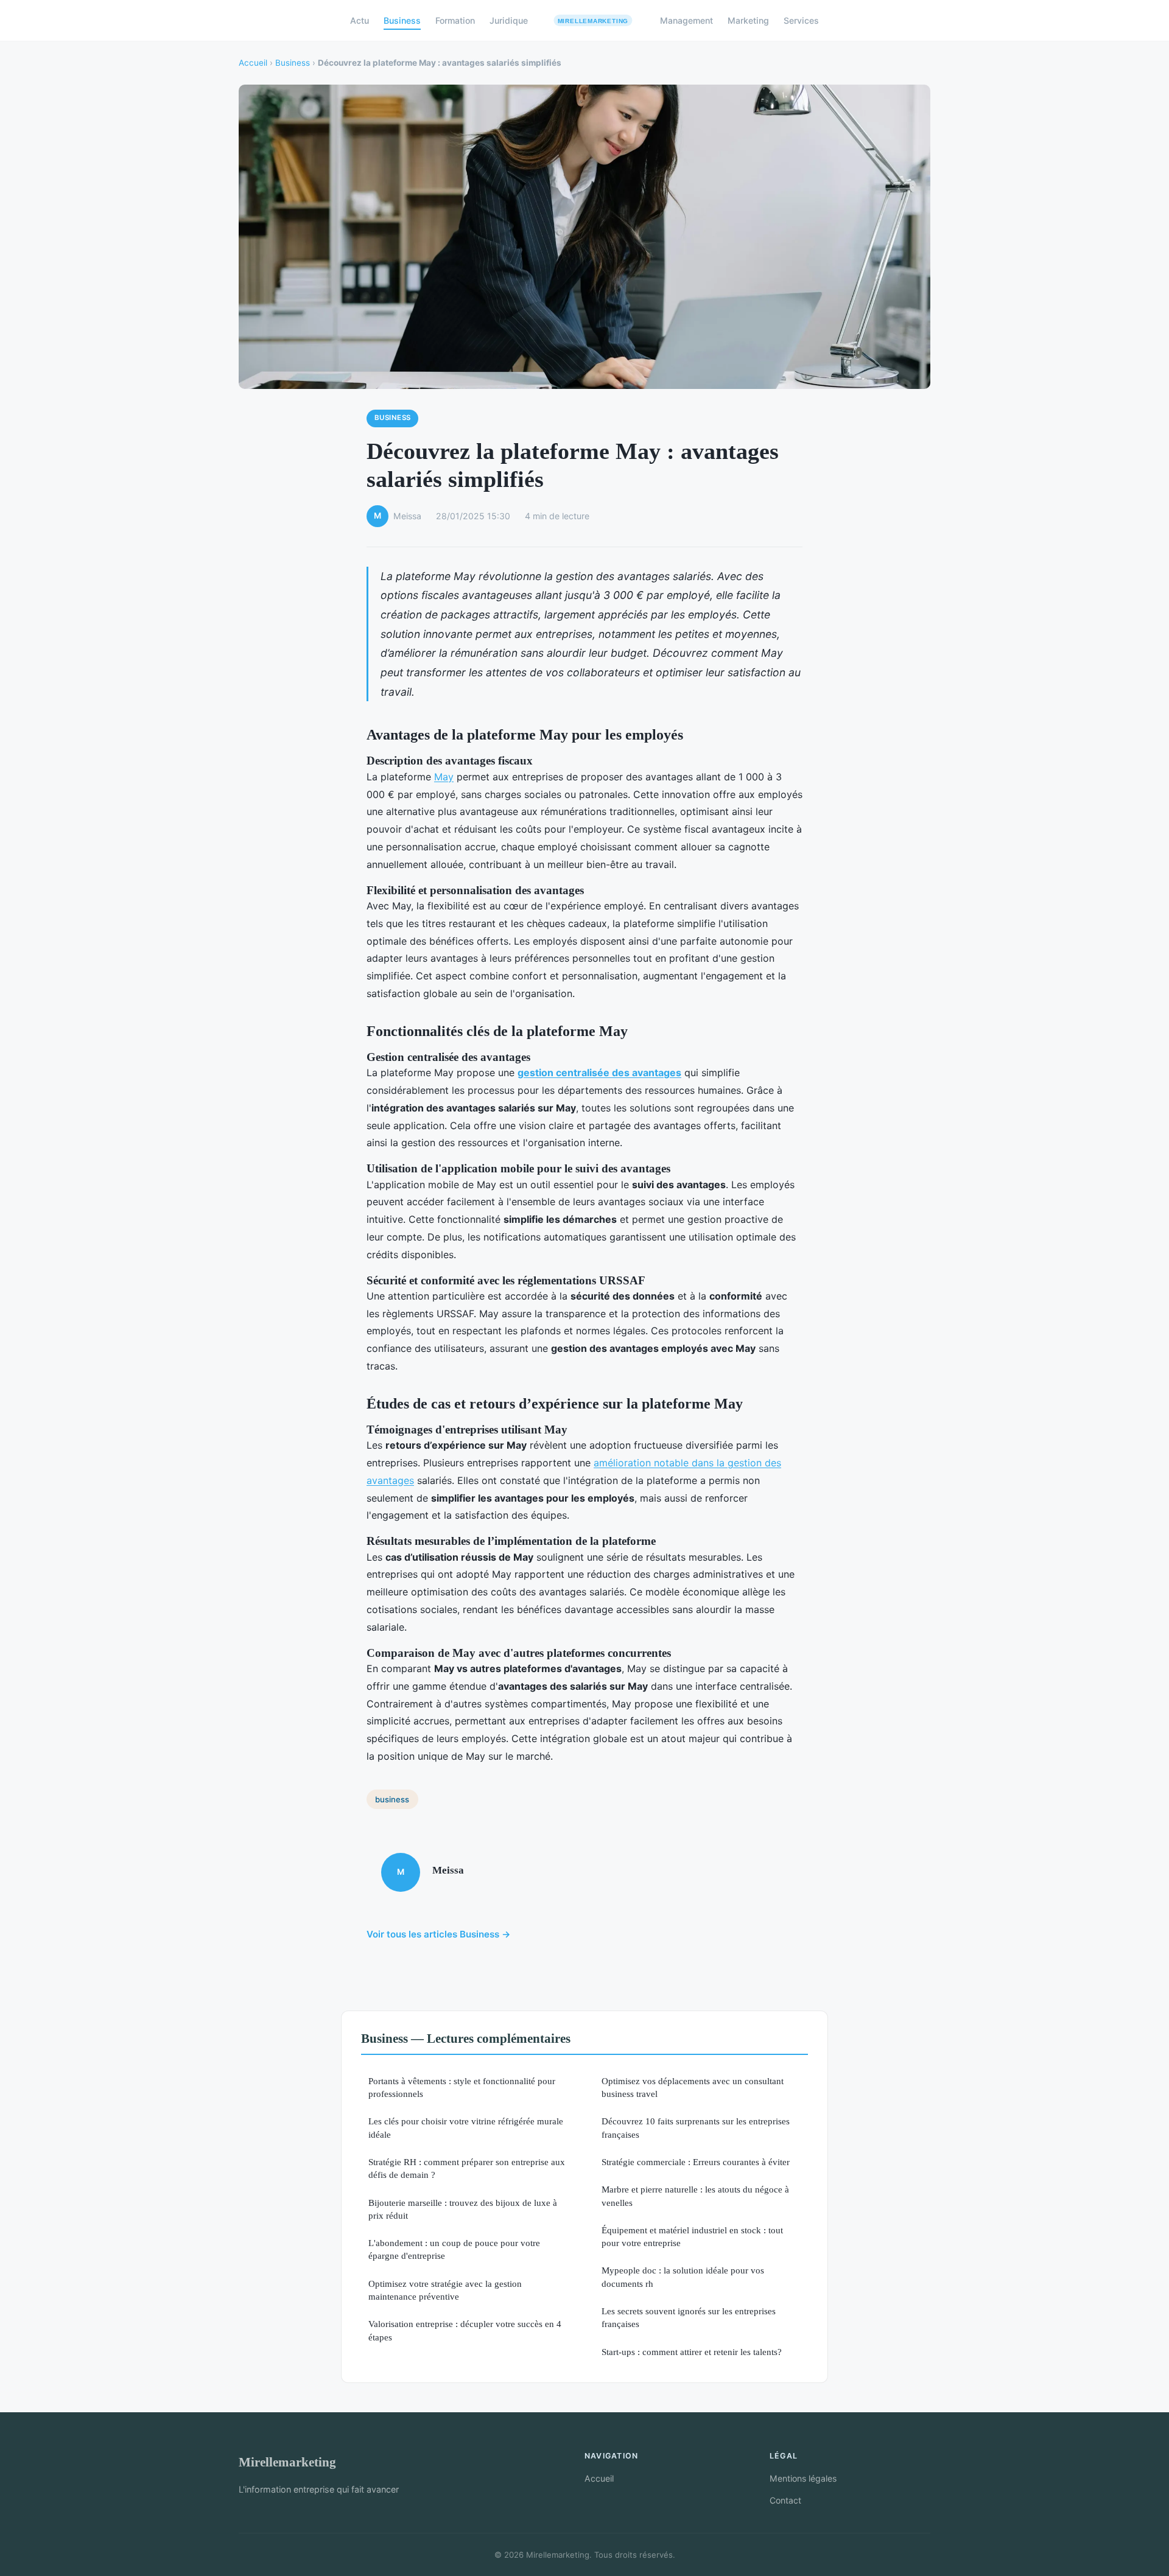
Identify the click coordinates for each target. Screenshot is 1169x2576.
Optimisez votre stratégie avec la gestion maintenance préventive (445, 2290)
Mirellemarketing (287, 2462)
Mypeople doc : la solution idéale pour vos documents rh (683, 2277)
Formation (455, 20)
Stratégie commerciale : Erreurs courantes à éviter (696, 2162)
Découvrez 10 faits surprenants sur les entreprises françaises (696, 2127)
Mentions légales (803, 2478)
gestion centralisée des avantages (599, 1073)
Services (801, 20)
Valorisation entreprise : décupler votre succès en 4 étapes (465, 2330)
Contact (785, 2500)
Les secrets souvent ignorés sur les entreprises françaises (689, 2317)
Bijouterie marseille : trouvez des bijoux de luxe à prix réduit (463, 2209)
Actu (360, 20)
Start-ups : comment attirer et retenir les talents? (692, 2352)
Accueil (253, 63)
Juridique (509, 20)
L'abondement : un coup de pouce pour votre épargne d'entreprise (454, 2249)
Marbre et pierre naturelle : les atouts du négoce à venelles (695, 2196)
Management (686, 20)
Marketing (748, 20)
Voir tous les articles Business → (439, 1934)
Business (402, 20)
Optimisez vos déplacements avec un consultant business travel (693, 2087)
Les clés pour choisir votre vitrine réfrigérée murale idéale (466, 2127)
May (444, 777)
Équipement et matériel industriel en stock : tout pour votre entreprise (692, 2236)
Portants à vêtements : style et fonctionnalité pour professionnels (462, 2087)
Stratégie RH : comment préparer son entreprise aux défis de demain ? (467, 2168)
